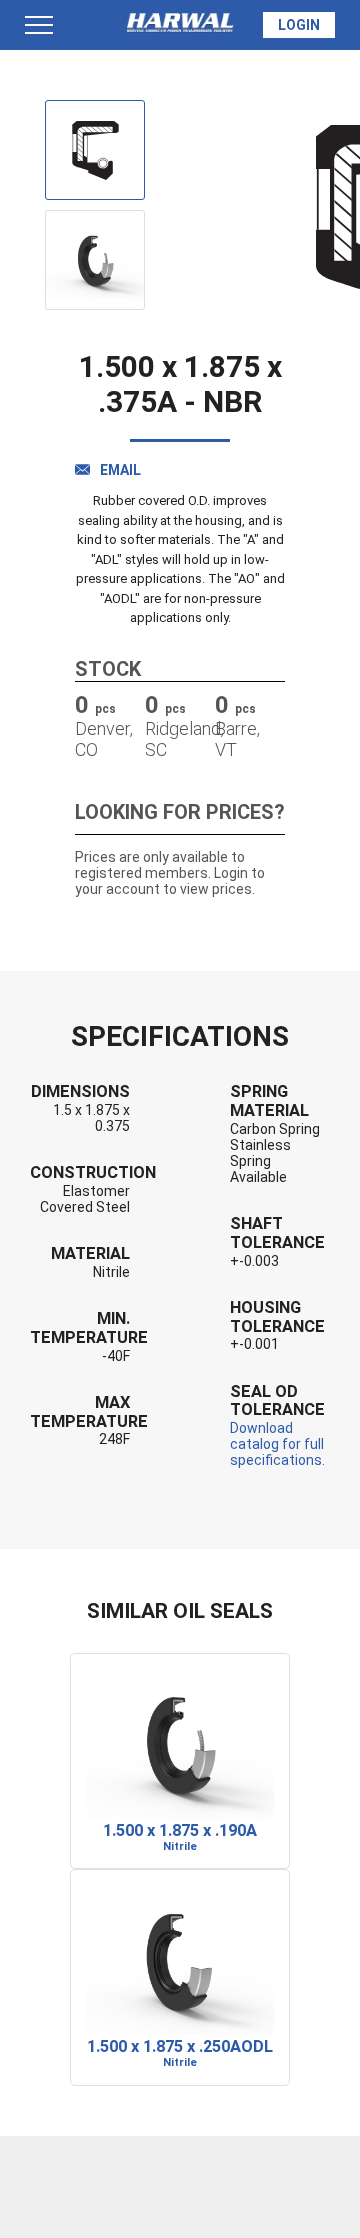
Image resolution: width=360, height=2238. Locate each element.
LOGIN (299, 25)
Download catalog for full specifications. (277, 1444)
